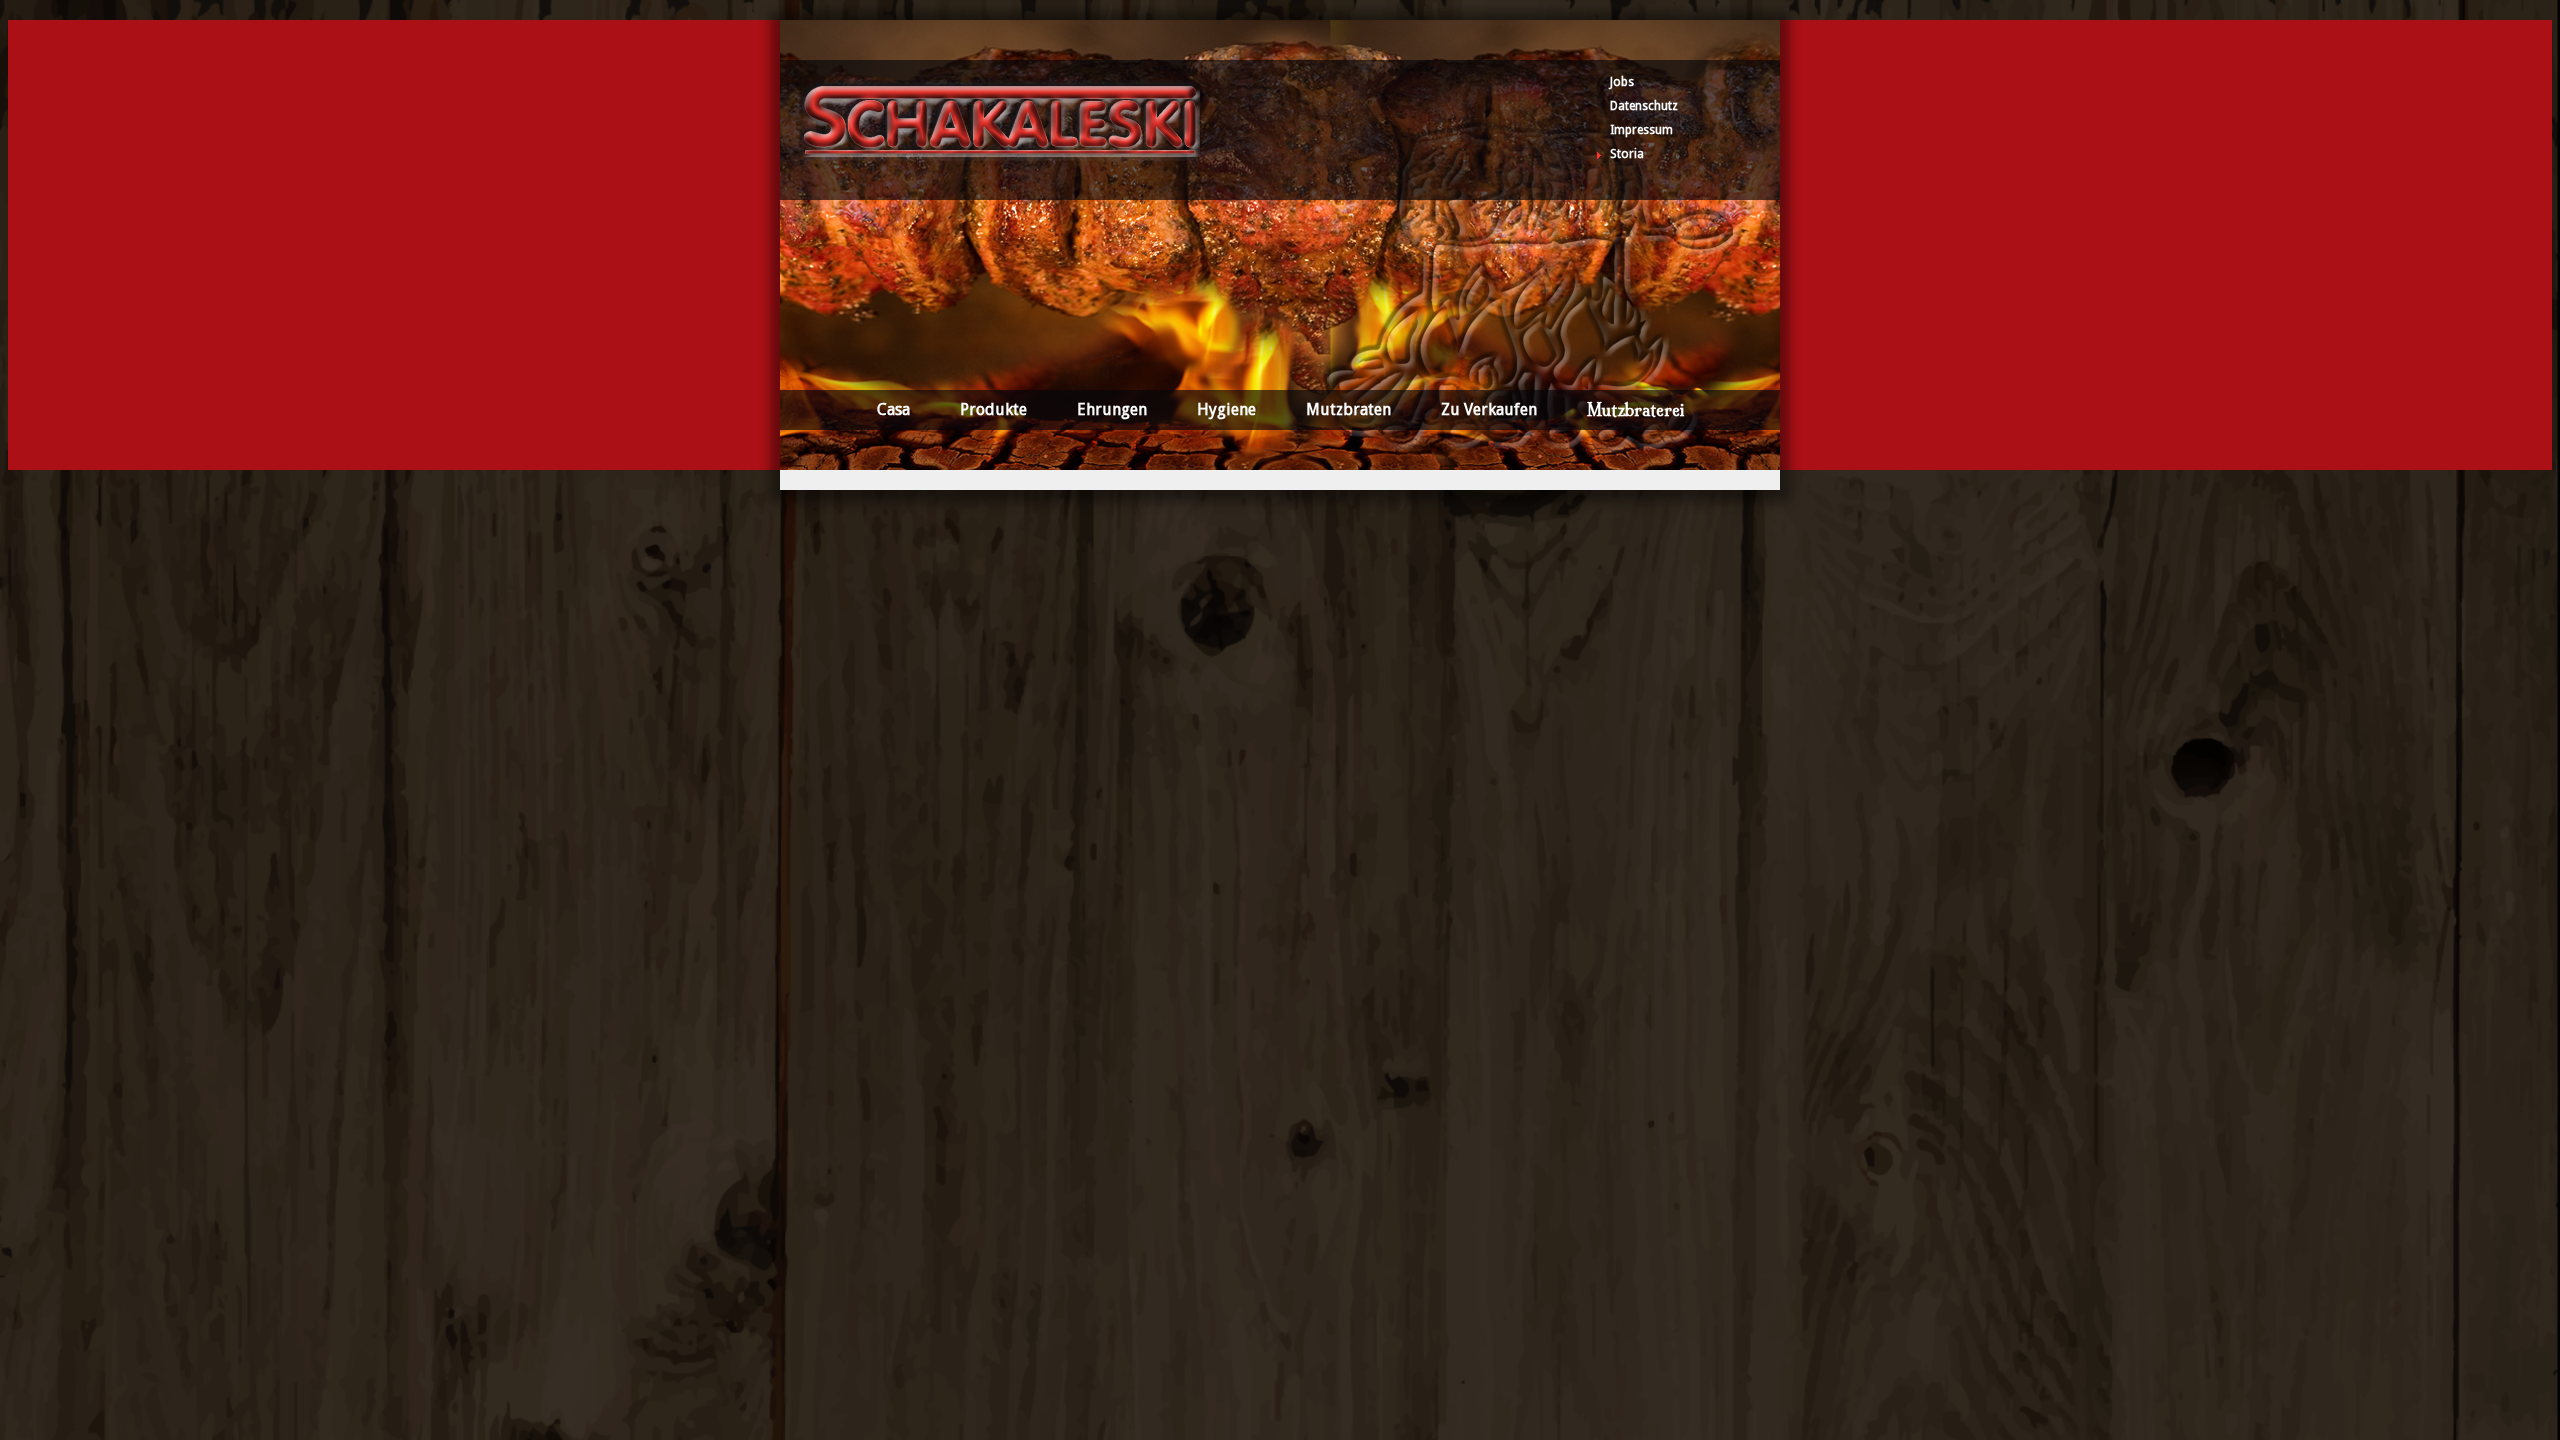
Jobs (1622, 82)
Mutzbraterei (1635, 410)
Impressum (1641, 130)
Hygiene (1226, 409)
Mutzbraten (1348, 409)
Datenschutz (1644, 106)
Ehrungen (1112, 409)
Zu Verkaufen (1489, 409)
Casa (893, 409)
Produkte (993, 409)
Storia (1627, 154)
